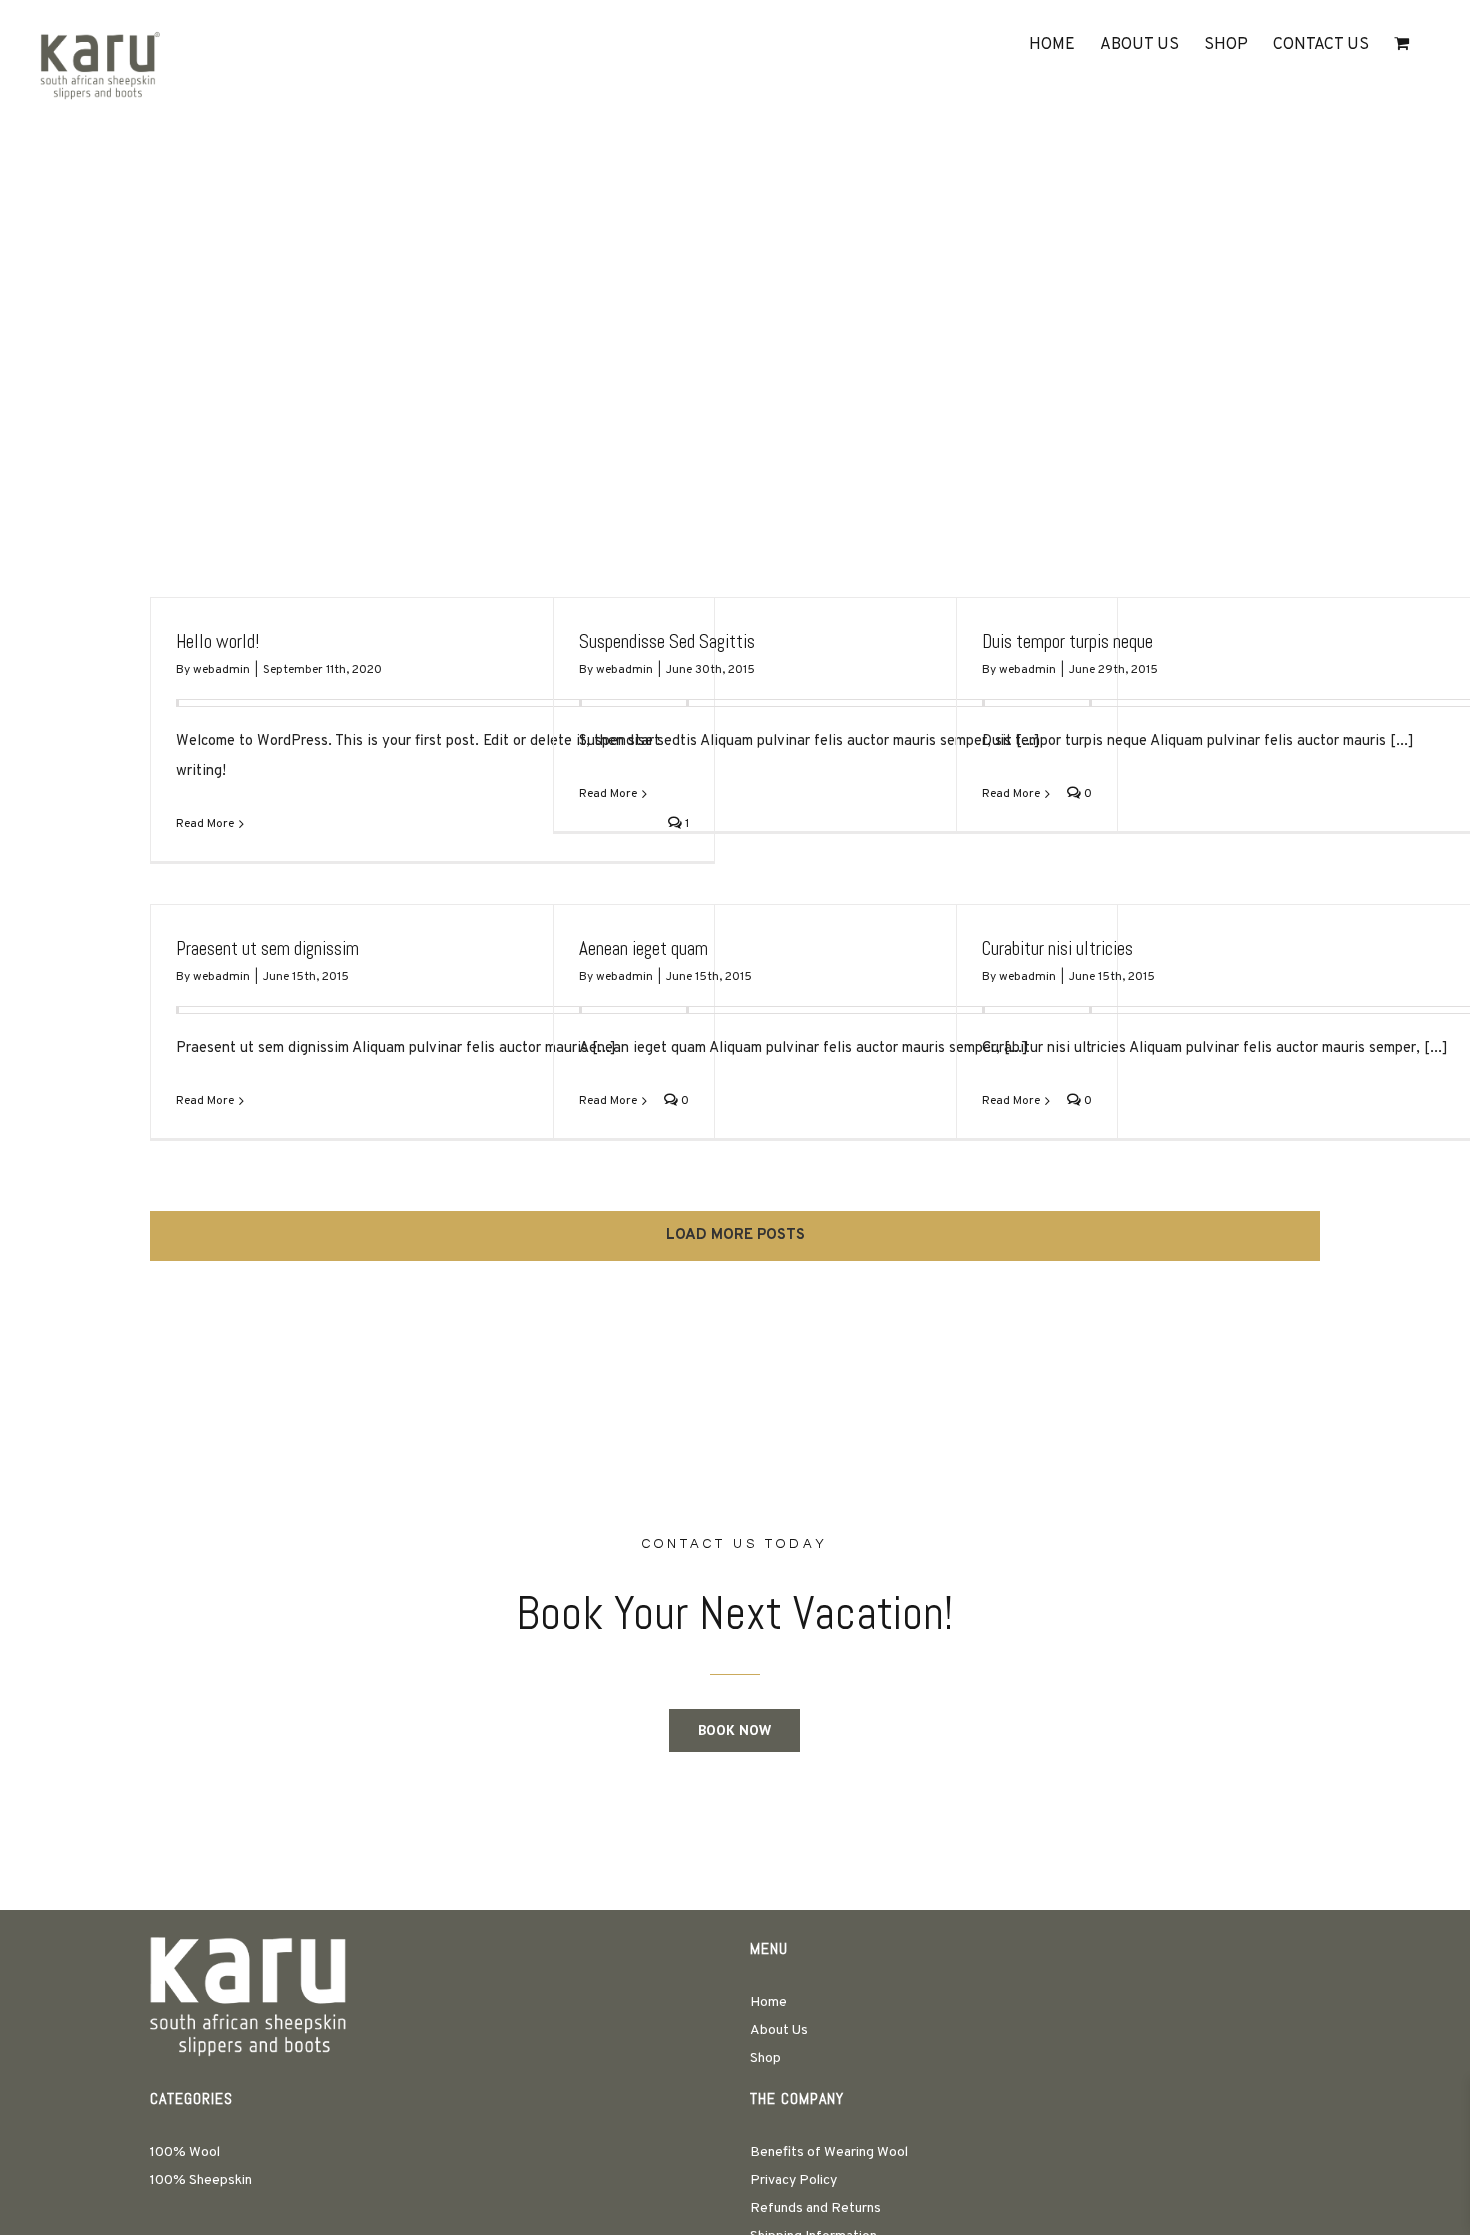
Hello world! (217, 641)
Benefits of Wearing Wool (829, 2152)
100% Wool (185, 2152)
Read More (205, 824)
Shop (765, 2058)
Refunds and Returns (815, 2208)
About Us (779, 2030)
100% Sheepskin (201, 2180)
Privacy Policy (793, 2180)
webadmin (221, 670)
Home (768, 2002)
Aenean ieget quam (643, 948)
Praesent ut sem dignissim (267, 948)
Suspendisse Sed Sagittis (667, 641)
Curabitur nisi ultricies (1057, 948)
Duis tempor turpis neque (1067, 641)
